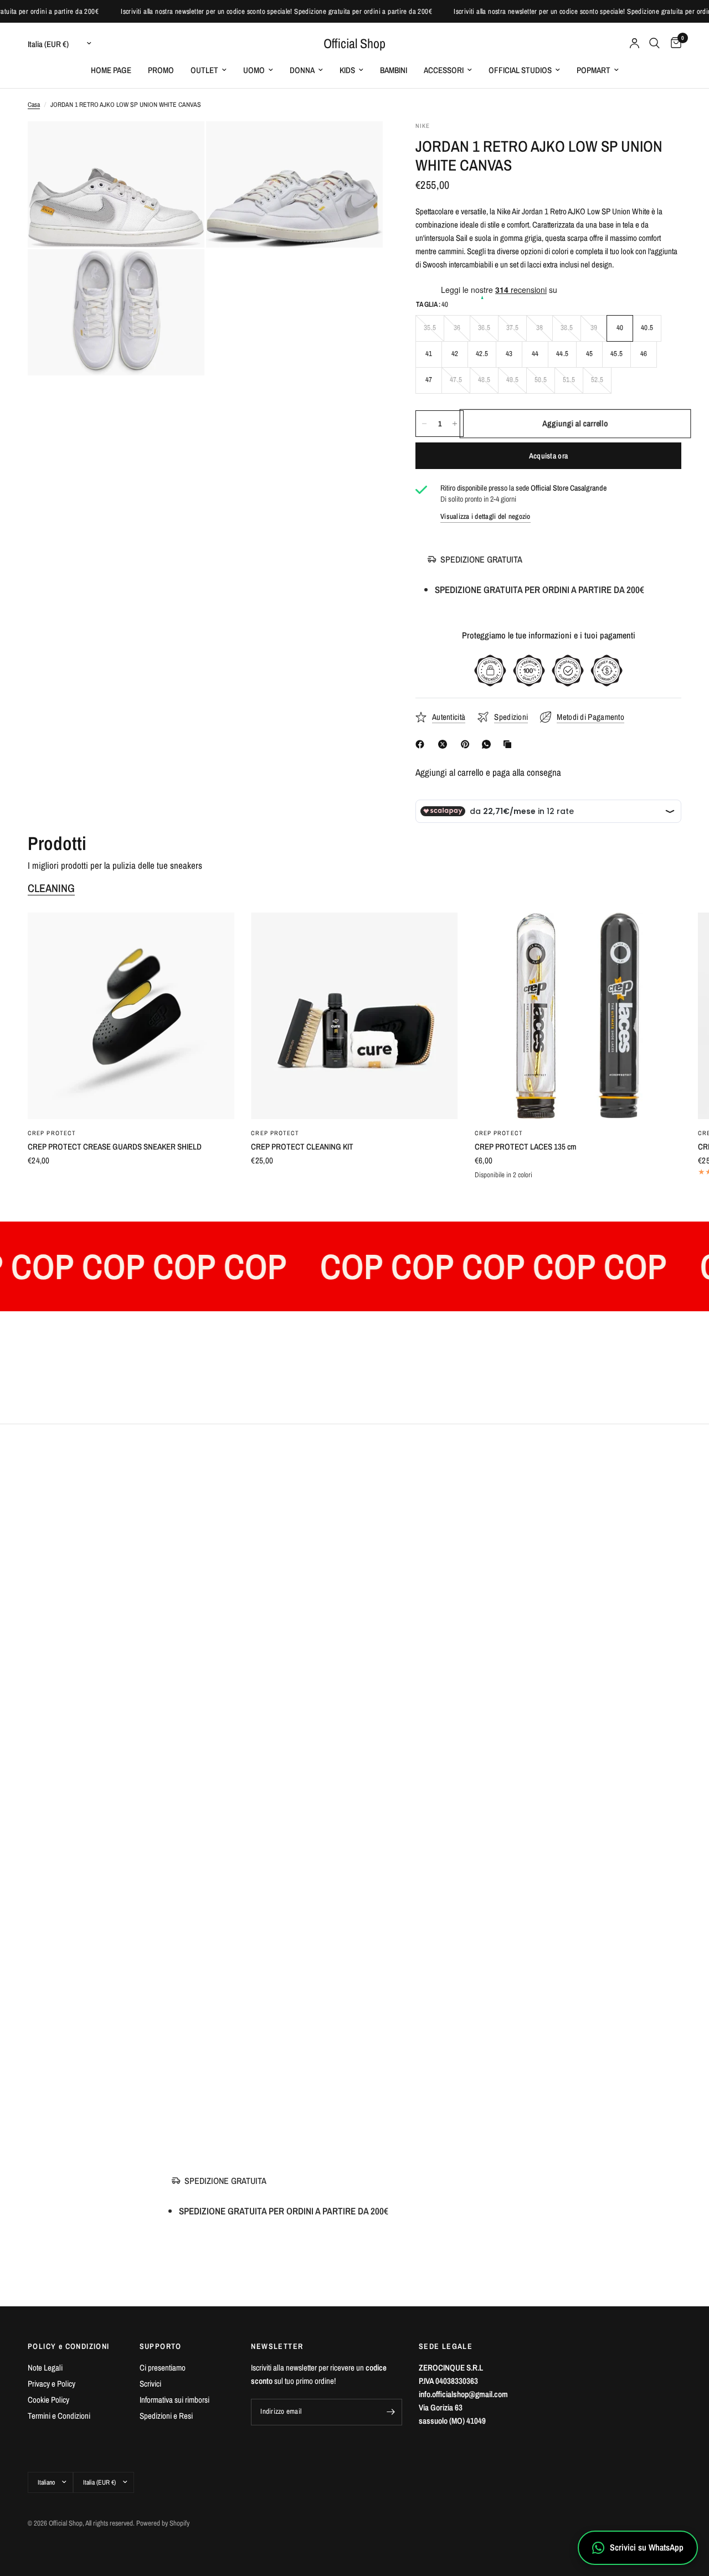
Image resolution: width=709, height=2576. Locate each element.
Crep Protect (52, 1134)
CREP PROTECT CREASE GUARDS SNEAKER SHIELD (115, 1147)
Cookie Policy (48, 2400)
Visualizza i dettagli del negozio (485, 516)
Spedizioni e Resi (166, 2416)
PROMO (161, 70)
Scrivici (150, 2384)
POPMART (594, 70)
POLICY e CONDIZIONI (69, 2346)
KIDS (347, 70)
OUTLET (204, 70)
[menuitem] (111, 70)
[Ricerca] (654, 43)
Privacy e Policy (52, 2384)
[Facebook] (422, 744)
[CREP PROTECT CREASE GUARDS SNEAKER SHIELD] (131, 1016)
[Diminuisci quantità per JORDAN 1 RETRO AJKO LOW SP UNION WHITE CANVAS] (424, 424)
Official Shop (354, 43)
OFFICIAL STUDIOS (520, 70)
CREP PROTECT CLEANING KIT (302, 1147)
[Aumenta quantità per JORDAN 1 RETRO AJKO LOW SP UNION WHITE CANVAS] (455, 424)
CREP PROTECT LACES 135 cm (525, 1147)
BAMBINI (394, 70)
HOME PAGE (111, 70)
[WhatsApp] (489, 744)
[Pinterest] (467, 744)
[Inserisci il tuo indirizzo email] (391, 2412)
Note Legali (45, 2368)
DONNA (302, 70)
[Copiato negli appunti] (510, 744)
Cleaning (51, 888)
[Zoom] (181, 145)
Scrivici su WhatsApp (647, 2547)
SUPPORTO (161, 2346)
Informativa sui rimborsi (174, 2400)
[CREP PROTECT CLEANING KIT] (354, 1016)
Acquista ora (548, 456)
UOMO (254, 70)
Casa (34, 105)
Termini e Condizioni (59, 2416)
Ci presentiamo (163, 2368)
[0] (673, 43)
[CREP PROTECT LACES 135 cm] (578, 1016)
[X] (445, 744)
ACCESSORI (444, 70)
